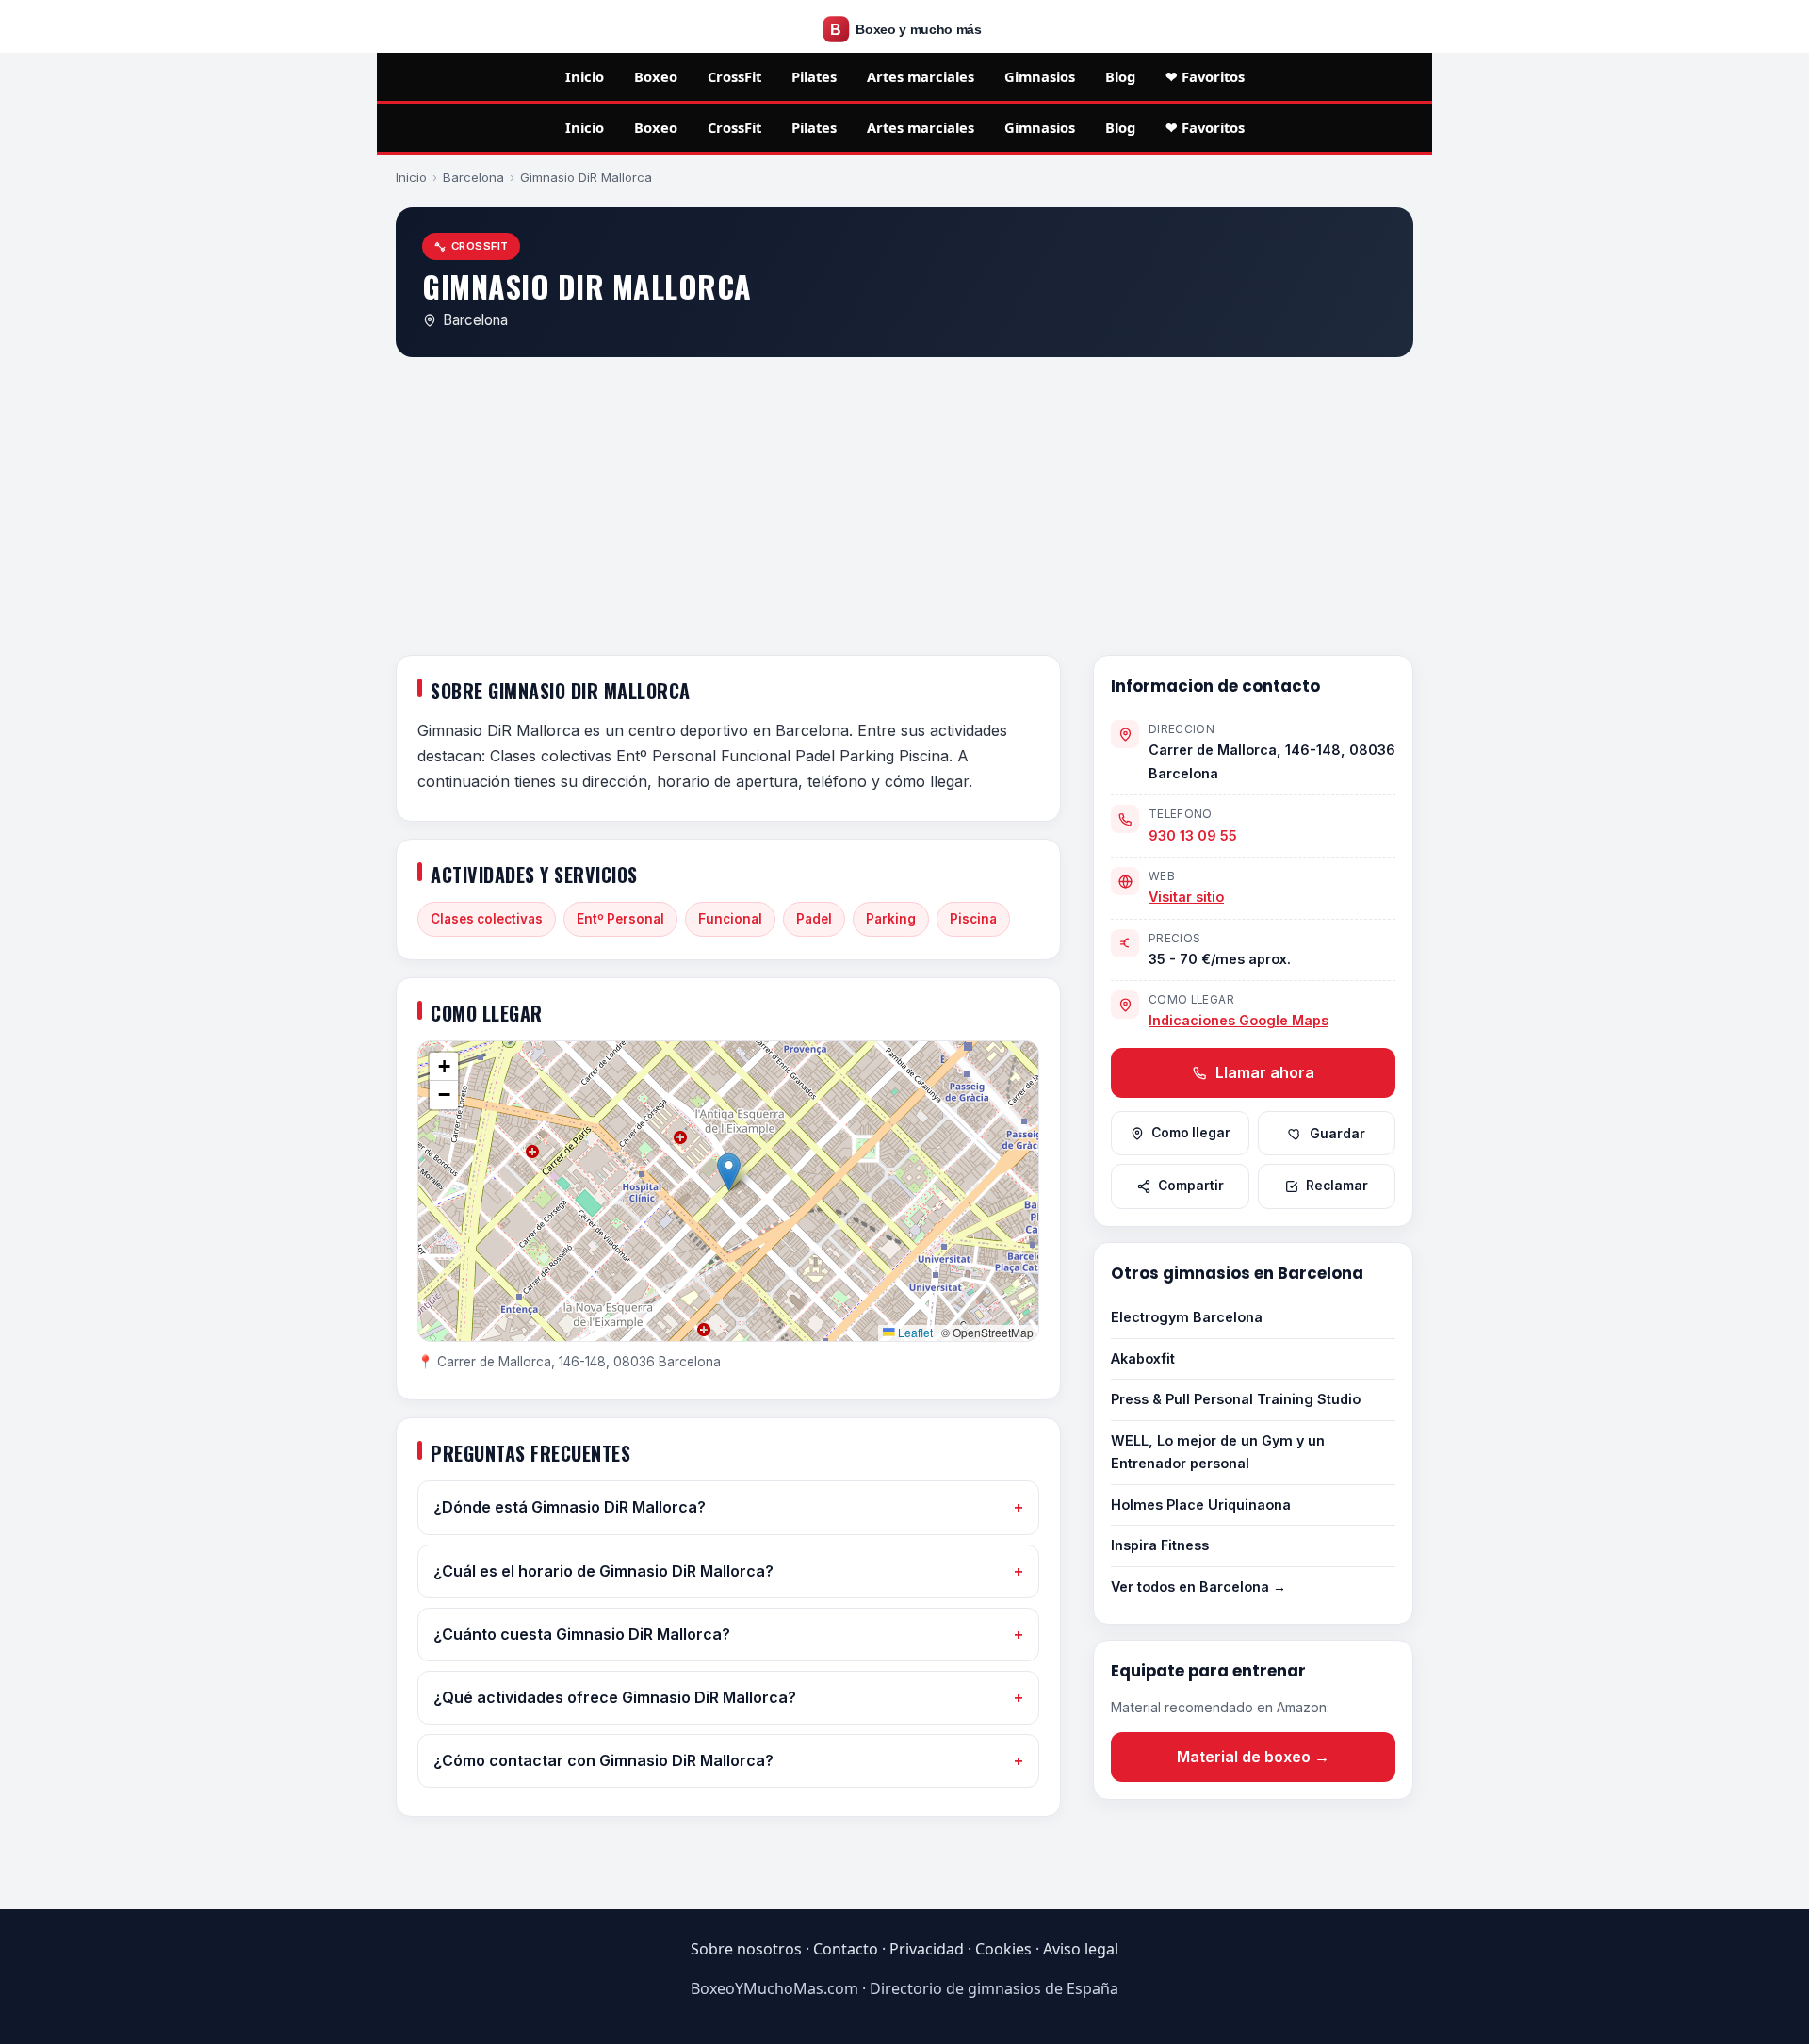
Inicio (585, 76)
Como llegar (1191, 1133)
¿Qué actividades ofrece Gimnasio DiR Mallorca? (615, 1697)
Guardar (1337, 1134)
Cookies (1003, 1949)
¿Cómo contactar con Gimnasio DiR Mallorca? (603, 1760)
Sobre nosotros (746, 1949)
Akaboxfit (1143, 1358)
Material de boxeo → (1253, 1757)
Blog (1120, 76)
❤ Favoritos (1205, 76)
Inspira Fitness (1160, 1545)
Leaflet (914, 1332)
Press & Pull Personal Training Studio (1236, 1399)
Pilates (814, 76)
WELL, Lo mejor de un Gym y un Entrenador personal (1218, 1452)
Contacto (846, 1949)
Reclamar (1337, 1186)
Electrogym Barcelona (1187, 1317)
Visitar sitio (1186, 897)
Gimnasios (1040, 76)
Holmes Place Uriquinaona (1201, 1504)
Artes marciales (921, 76)
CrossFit (734, 76)
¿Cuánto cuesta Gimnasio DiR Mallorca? (582, 1634)
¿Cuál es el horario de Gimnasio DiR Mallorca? (603, 1571)
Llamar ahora (1263, 1072)
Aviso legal (1081, 1949)
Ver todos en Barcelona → (1198, 1586)
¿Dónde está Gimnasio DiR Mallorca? (570, 1507)
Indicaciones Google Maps (1239, 1020)
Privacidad (927, 1949)
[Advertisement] (904, 510)
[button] (729, 1172)
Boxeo (656, 76)
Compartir (1191, 1186)
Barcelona (473, 177)
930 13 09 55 (1193, 835)
